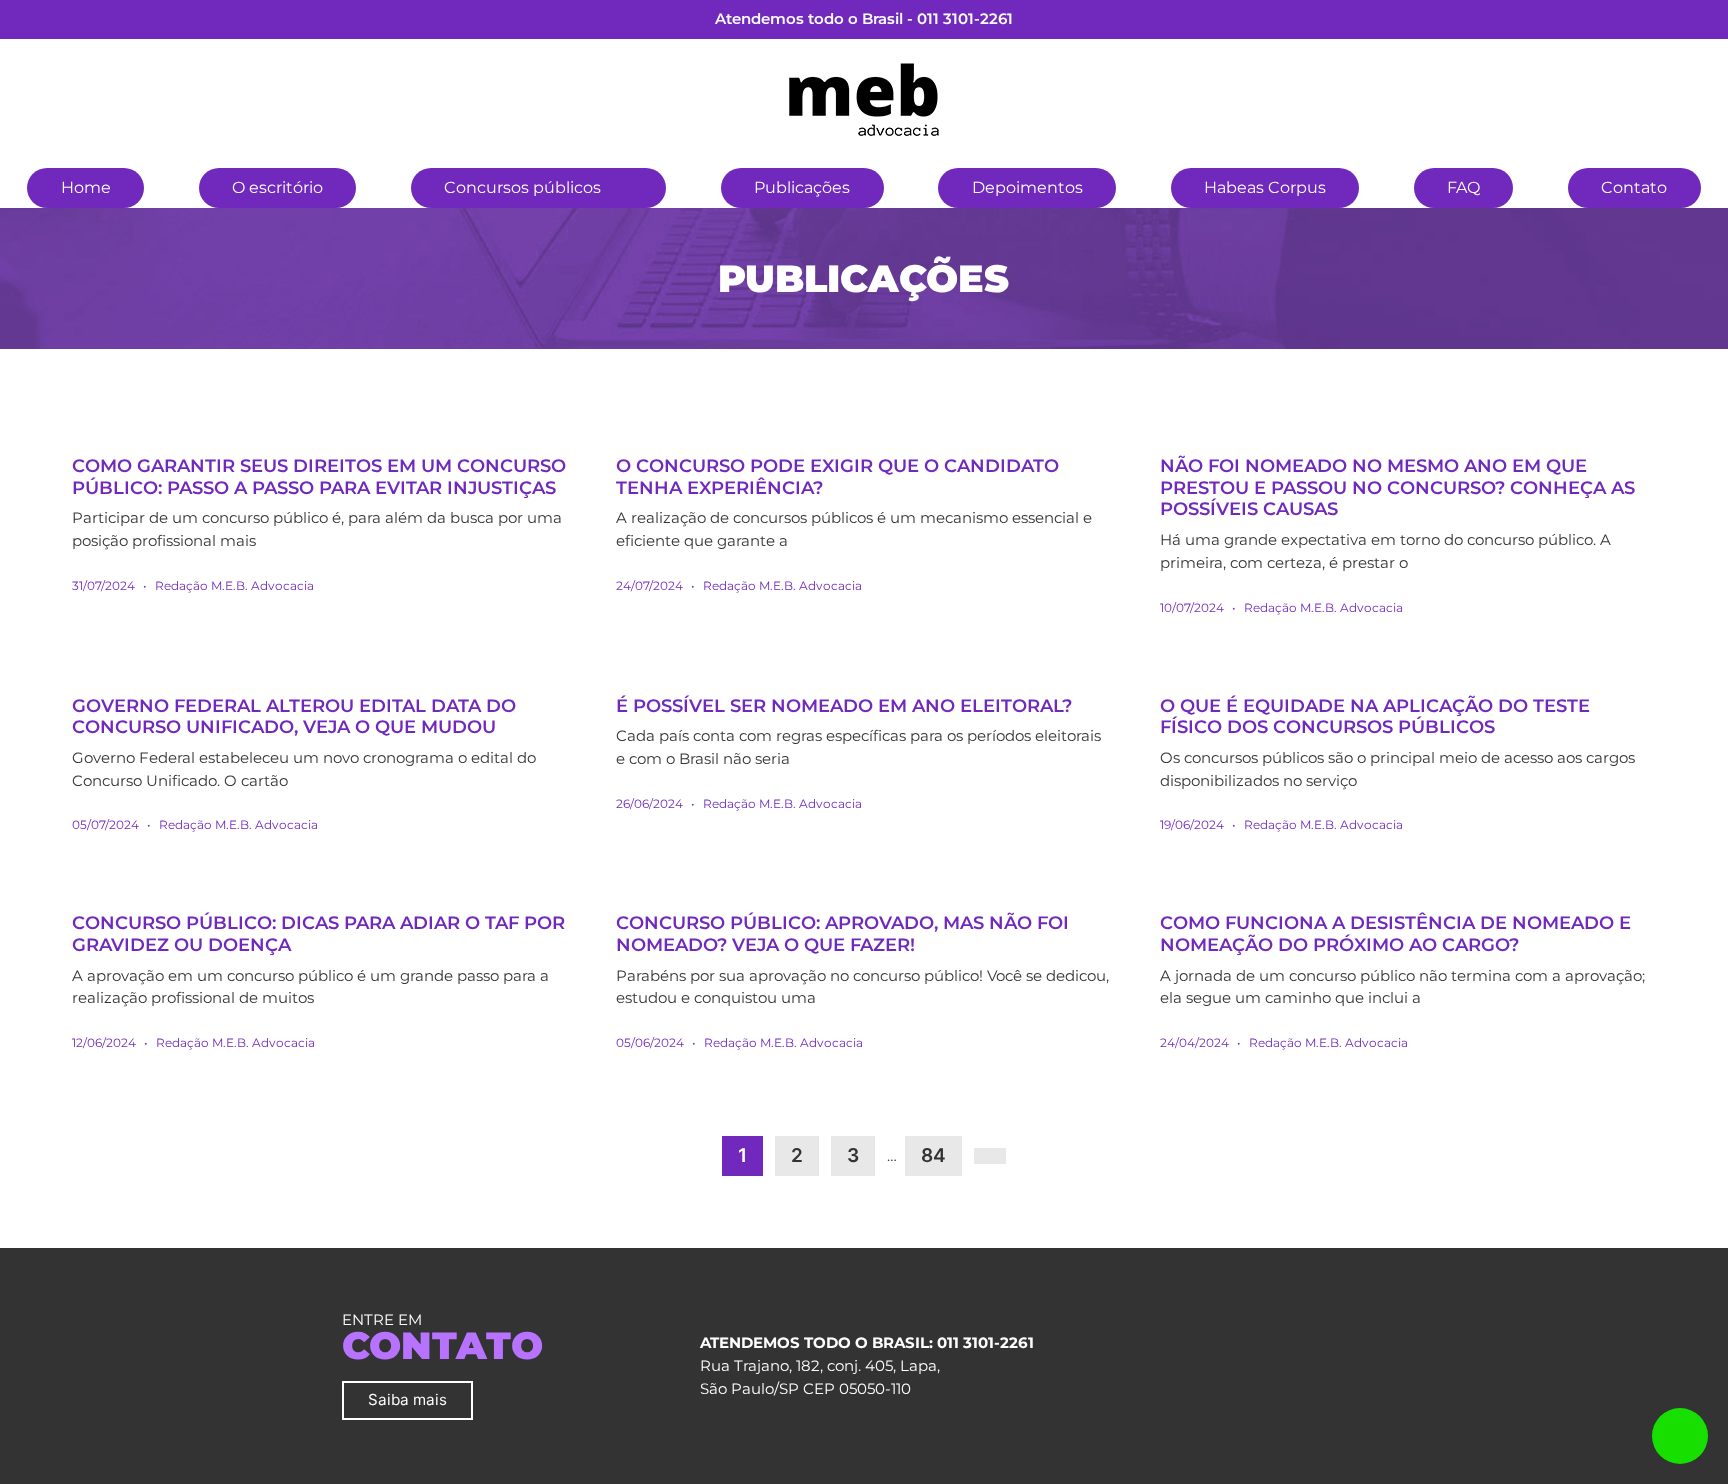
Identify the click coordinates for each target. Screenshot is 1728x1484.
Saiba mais (407, 1399)
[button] (633, 185)
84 (933, 1155)
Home (86, 187)
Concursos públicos (522, 187)
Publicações (802, 187)
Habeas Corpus (1265, 187)
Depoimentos (1027, 187)
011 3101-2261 (965, 18)
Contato (1634, 187)
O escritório (277, 187)
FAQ (1463, 187)
